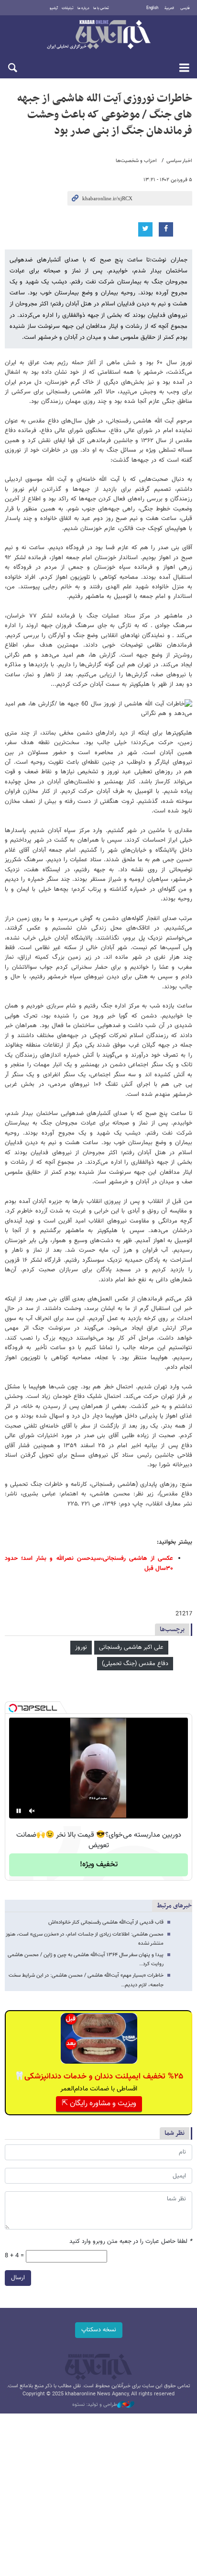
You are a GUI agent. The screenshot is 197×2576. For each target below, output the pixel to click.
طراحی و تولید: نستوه (95, 2405)
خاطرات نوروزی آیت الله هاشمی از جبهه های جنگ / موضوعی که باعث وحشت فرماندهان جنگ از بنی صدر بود (105, 114)
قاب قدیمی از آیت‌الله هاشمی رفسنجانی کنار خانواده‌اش (106, 1922)
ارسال (18, 2278)
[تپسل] (13, 1708)
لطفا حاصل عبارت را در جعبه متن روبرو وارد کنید (131, 2242)
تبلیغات (68, 8)
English (152, 8)
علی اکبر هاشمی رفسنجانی (131, 1647)
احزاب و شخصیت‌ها (136, 161)
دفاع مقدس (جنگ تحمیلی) (135, 1664)
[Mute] (32, 1811)
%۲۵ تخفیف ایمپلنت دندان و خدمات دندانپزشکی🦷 (99, 2077)
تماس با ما (101, 8)
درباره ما (83, 8)
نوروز (81, 1647)
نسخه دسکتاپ (99, 2330)
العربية (169, 8)
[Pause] (19, 1811)
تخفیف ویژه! (99, 1865)
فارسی (185, 8)
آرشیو (54, 8)
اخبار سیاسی (179, 161)
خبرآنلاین (98, 35)
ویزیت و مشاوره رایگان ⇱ (99, 2104)
